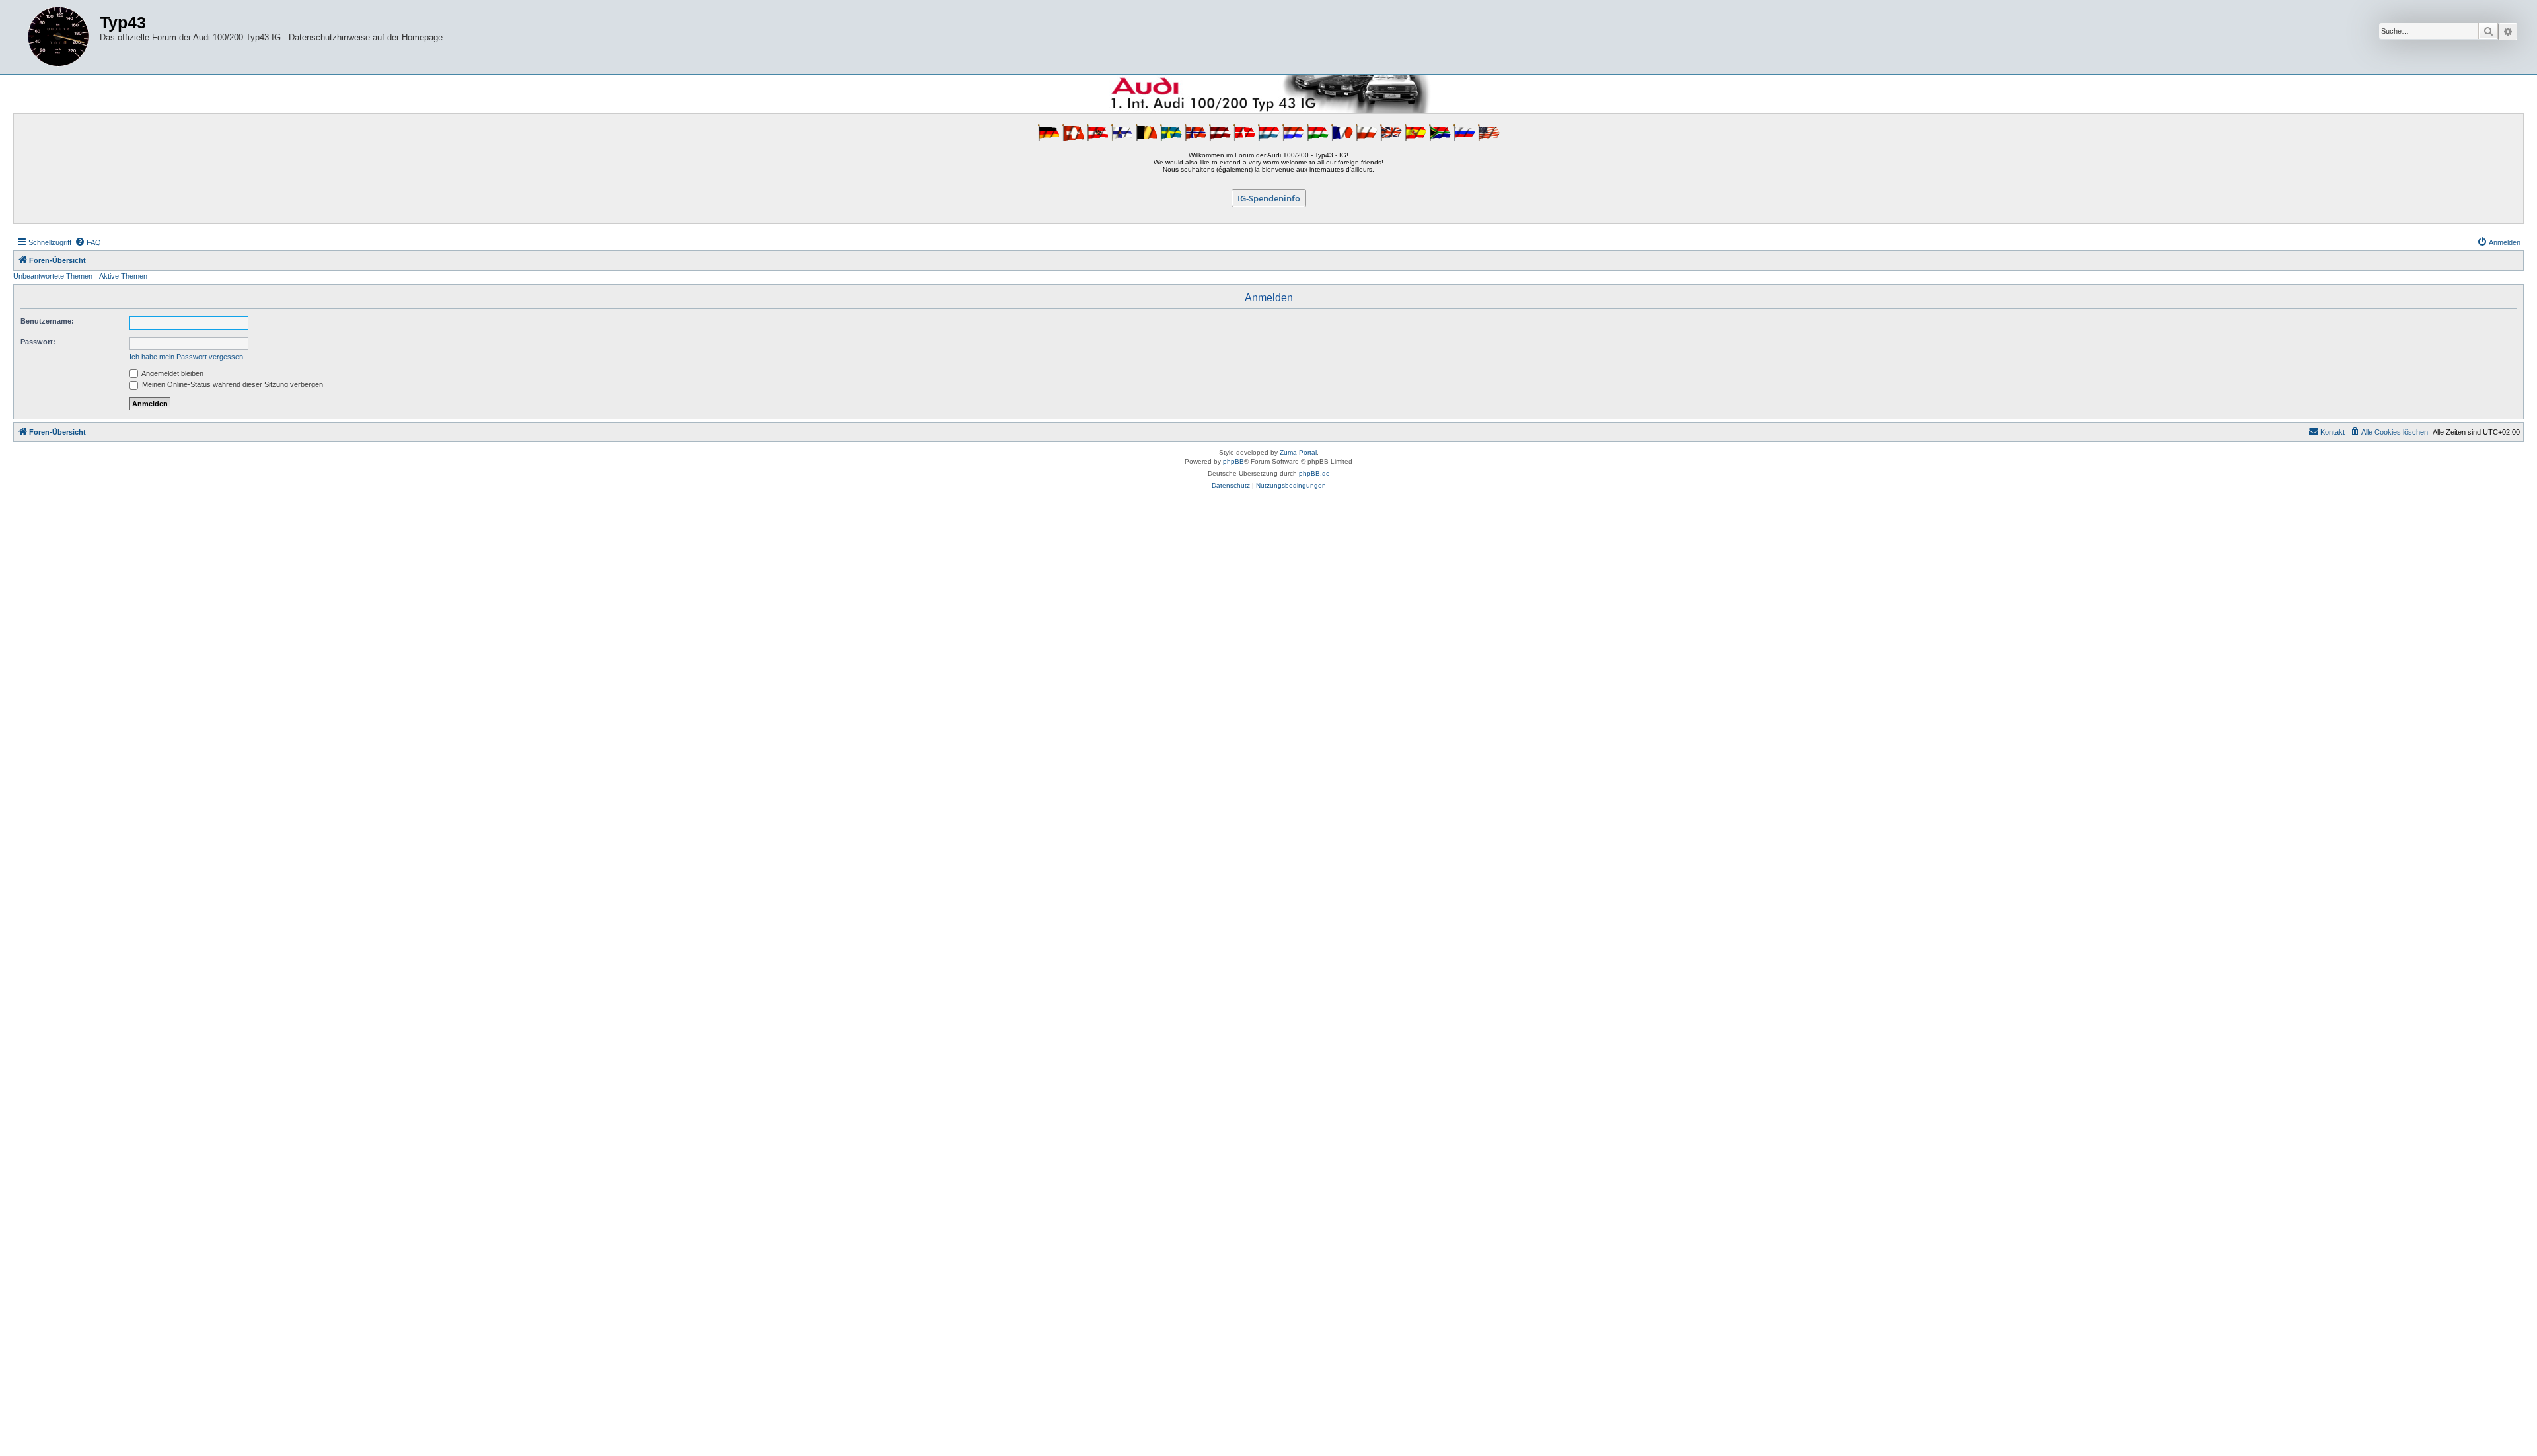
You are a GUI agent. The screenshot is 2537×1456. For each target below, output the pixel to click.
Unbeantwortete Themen (53, 276)
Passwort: (38, 342)
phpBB (1233, 461)
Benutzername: (47, 321)
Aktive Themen (123, 276)
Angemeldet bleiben (172, 373)
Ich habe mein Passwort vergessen (186, 357)
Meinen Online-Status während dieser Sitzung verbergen (232, 384)
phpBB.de (1314, 473)
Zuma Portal (1298, 452)
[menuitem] (88, 242)
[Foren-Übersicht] (58, 37)
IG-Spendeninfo (1269, 198)
